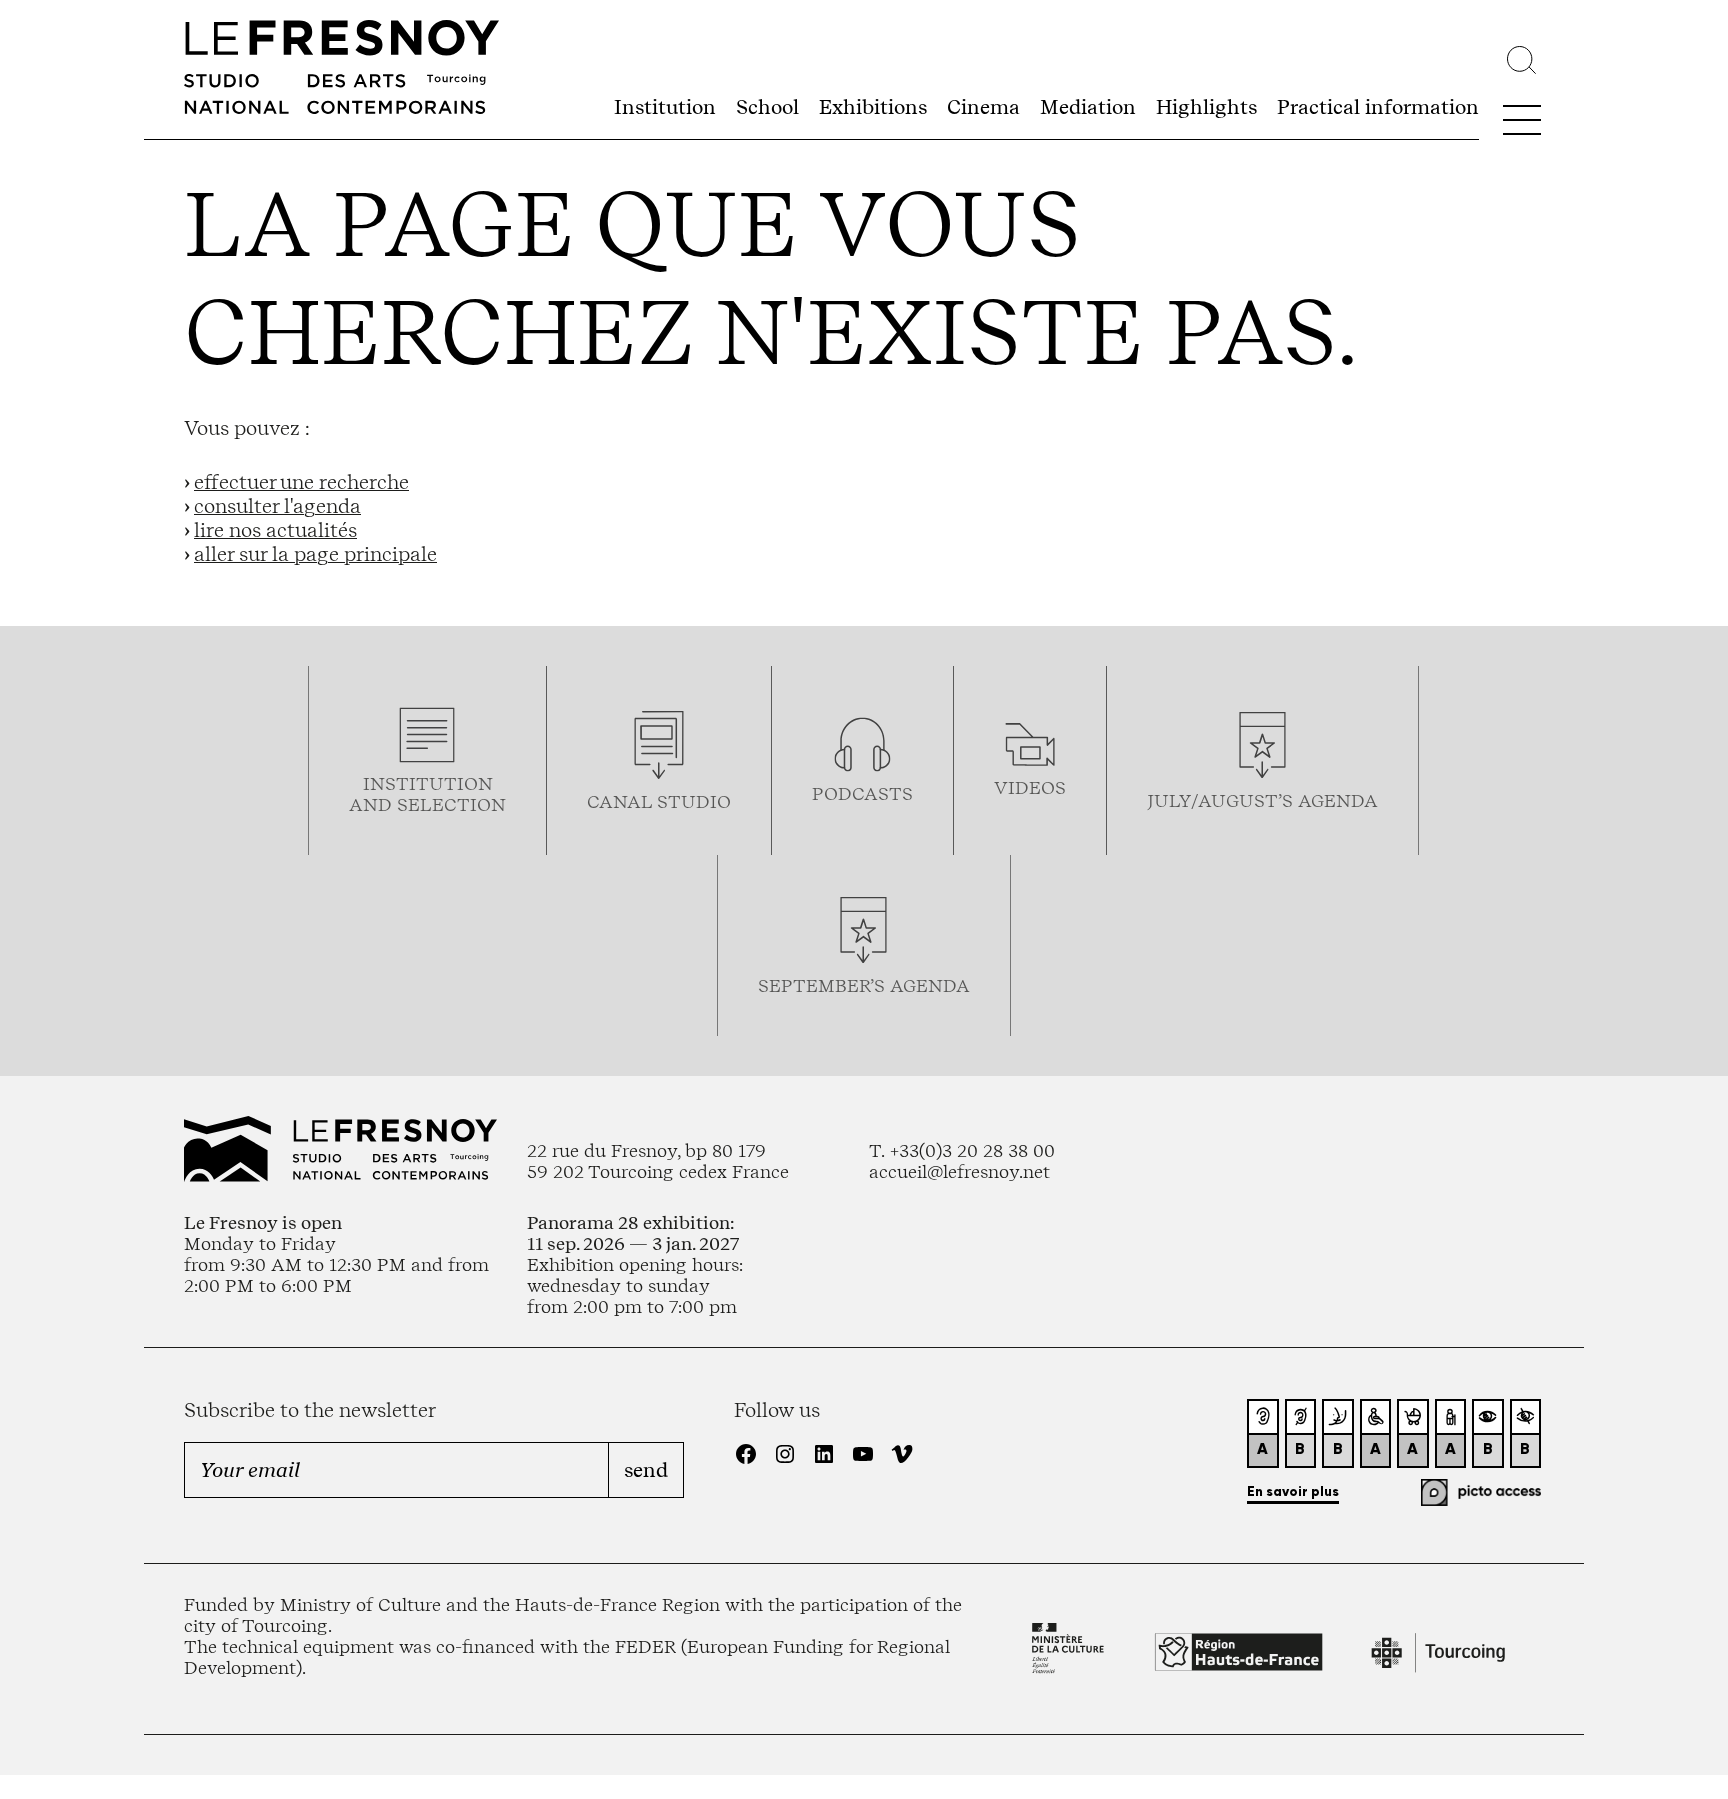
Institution (665, 107)
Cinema (983, 107)
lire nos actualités (275, 530)
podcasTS (862, 793)
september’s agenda (864, 985)
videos (1030, 787)
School (767, 107)
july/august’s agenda (1262, 800)
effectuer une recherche (301, 482)
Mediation (1088, 107)
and (373, 804)
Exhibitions (873, 107)
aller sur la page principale (315, 554)
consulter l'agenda (277, 506)
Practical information (1378, 107)
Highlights (1206, 107)
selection (451, 804)
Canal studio (659, 801)
